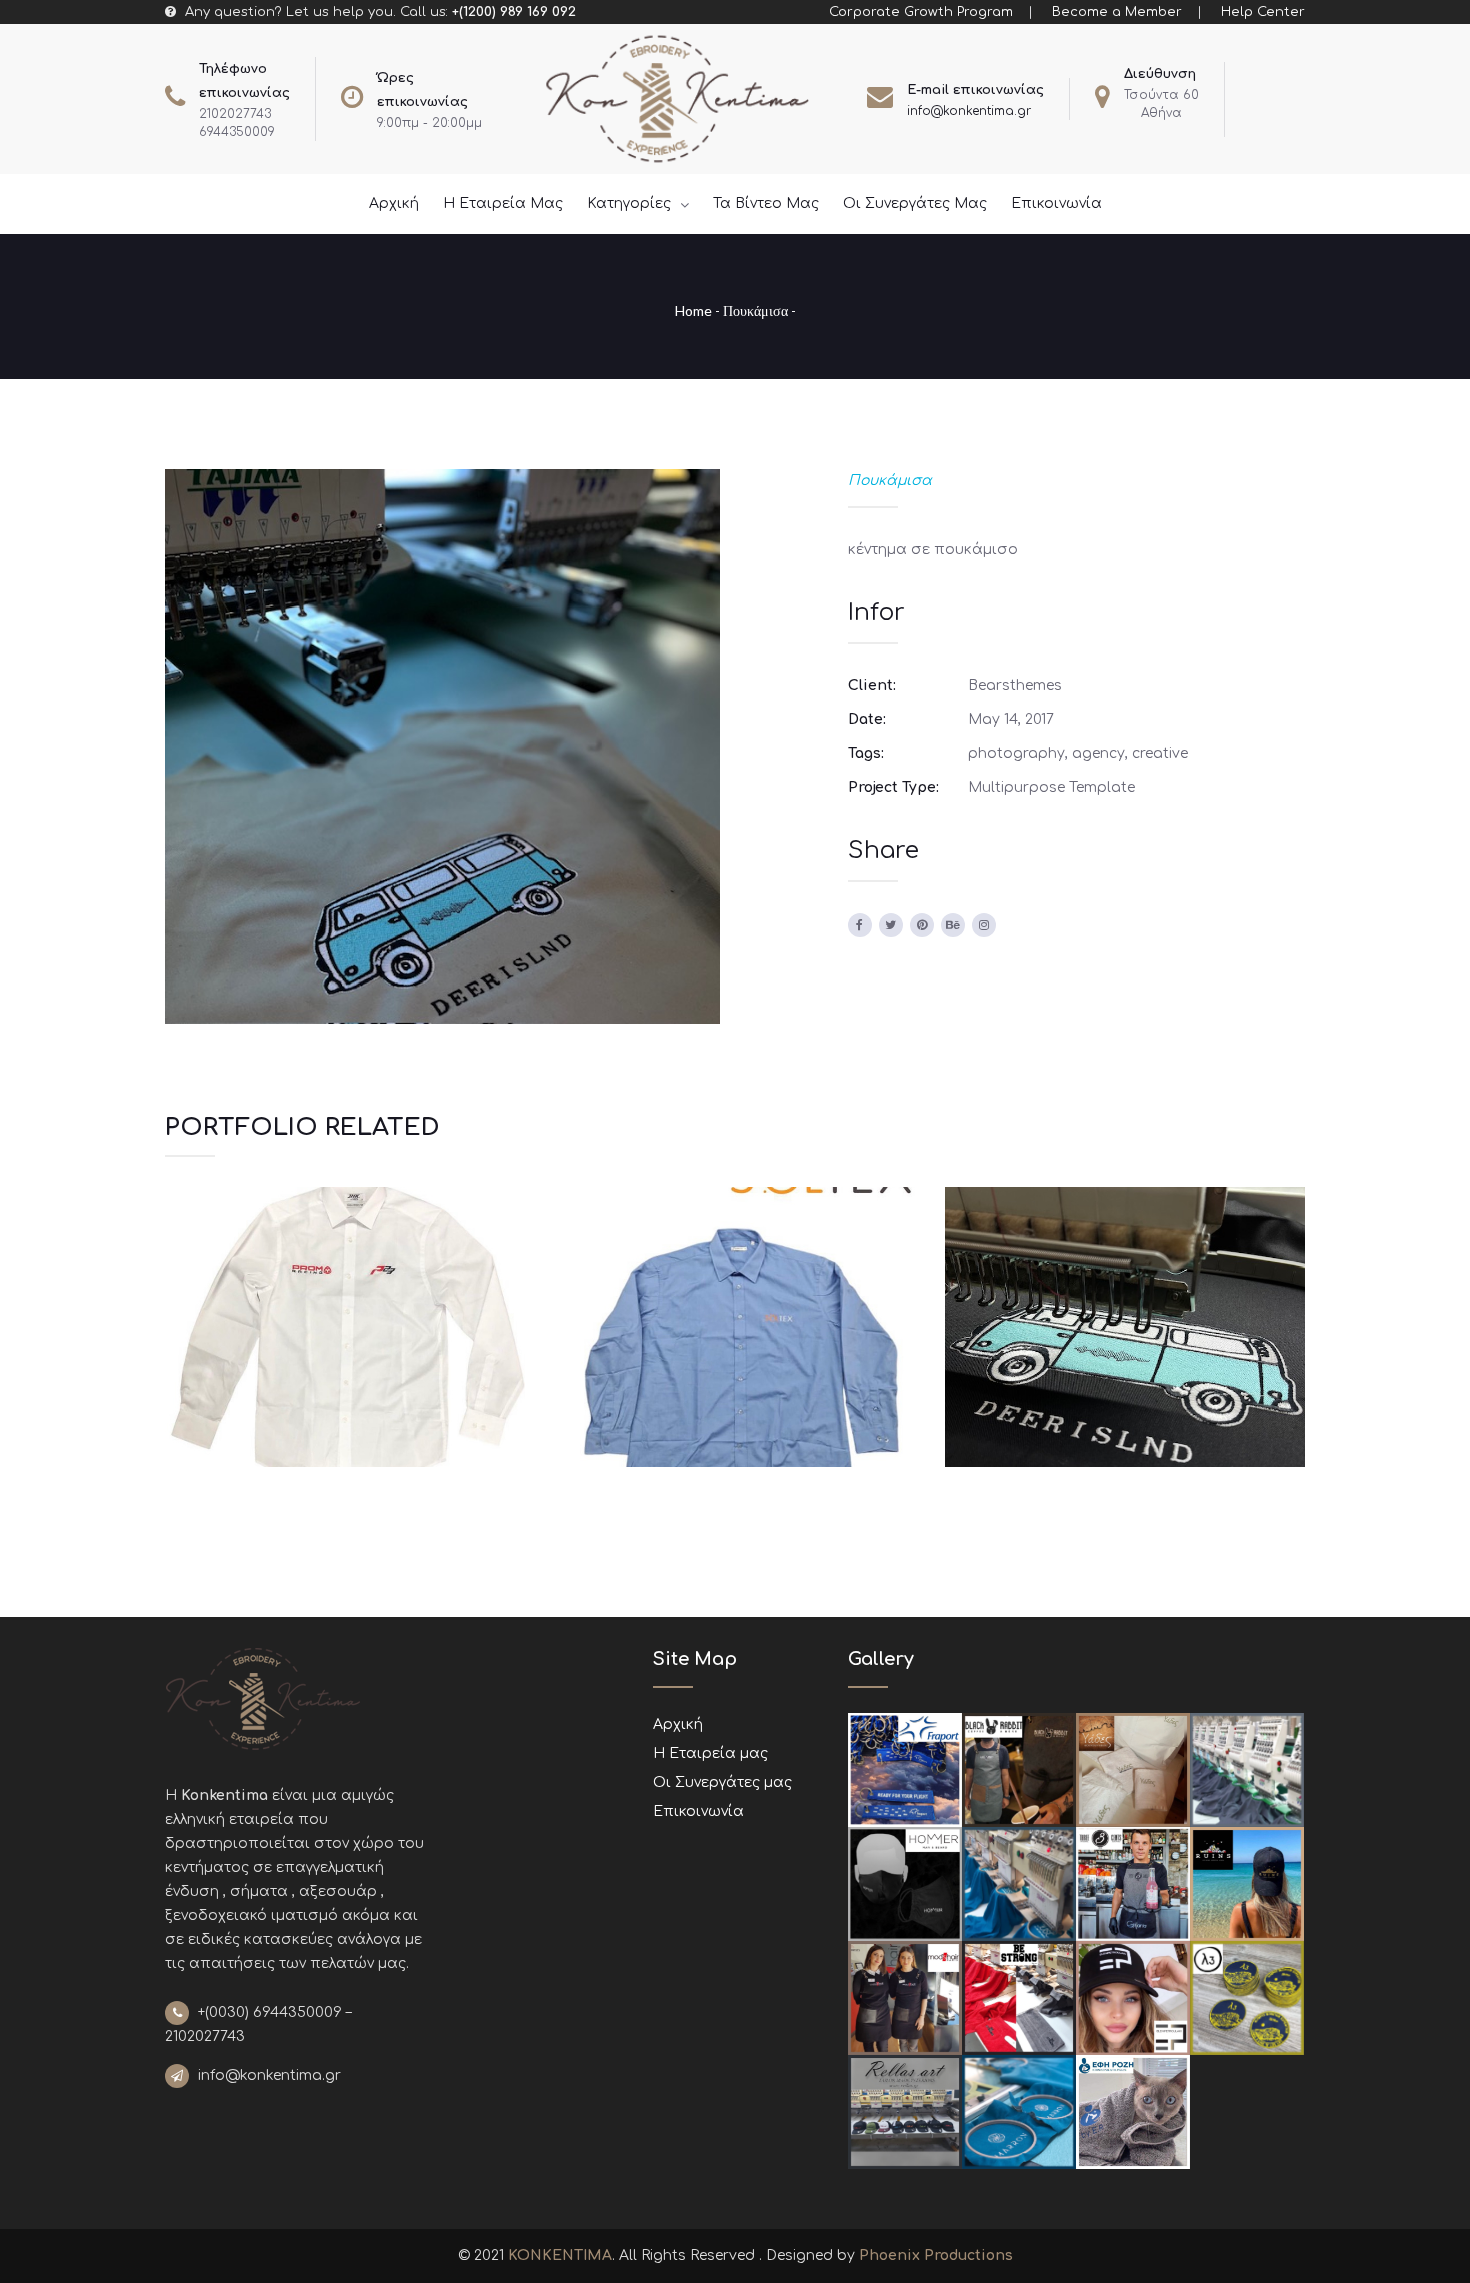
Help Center (1263, 12)
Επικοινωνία (698, 1811)
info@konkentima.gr (969, 111)
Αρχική (678, 1724)
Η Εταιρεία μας (710, 1753)
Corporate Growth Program (921, 12)
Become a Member (1117, 12)
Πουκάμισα (755, 310)
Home (693, 310)
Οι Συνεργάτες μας (722, 1782)
